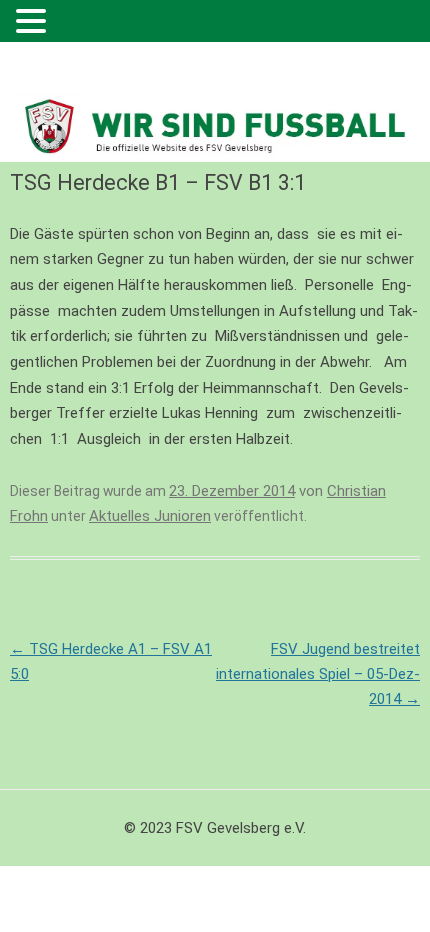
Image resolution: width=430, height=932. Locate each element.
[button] (34, 23)
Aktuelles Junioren (150, 516)
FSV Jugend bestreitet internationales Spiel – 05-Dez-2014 (318, 674)
